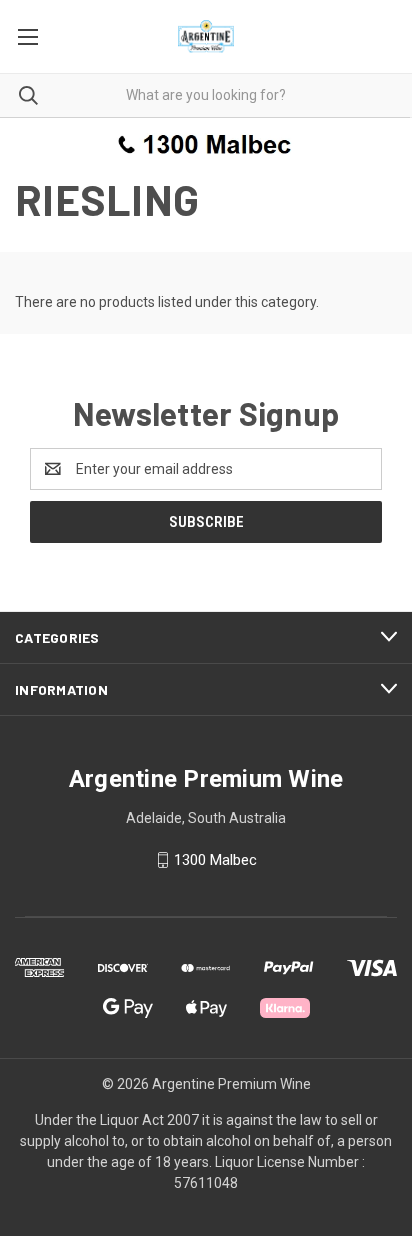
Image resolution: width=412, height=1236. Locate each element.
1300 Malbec (215, 860)
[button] (206, 143)
